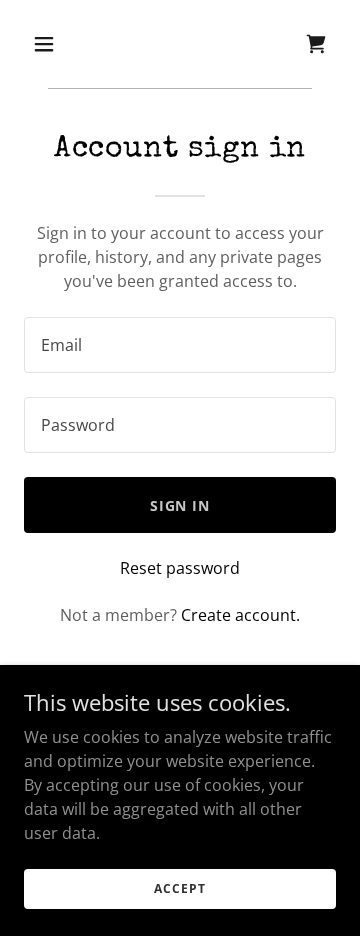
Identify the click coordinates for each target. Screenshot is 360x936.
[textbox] (180, 345)
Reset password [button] (180, 568)
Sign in (180, 505)
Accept (179, 888)
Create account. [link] (240, 615)
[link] (316, 44)
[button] (59, 44)
